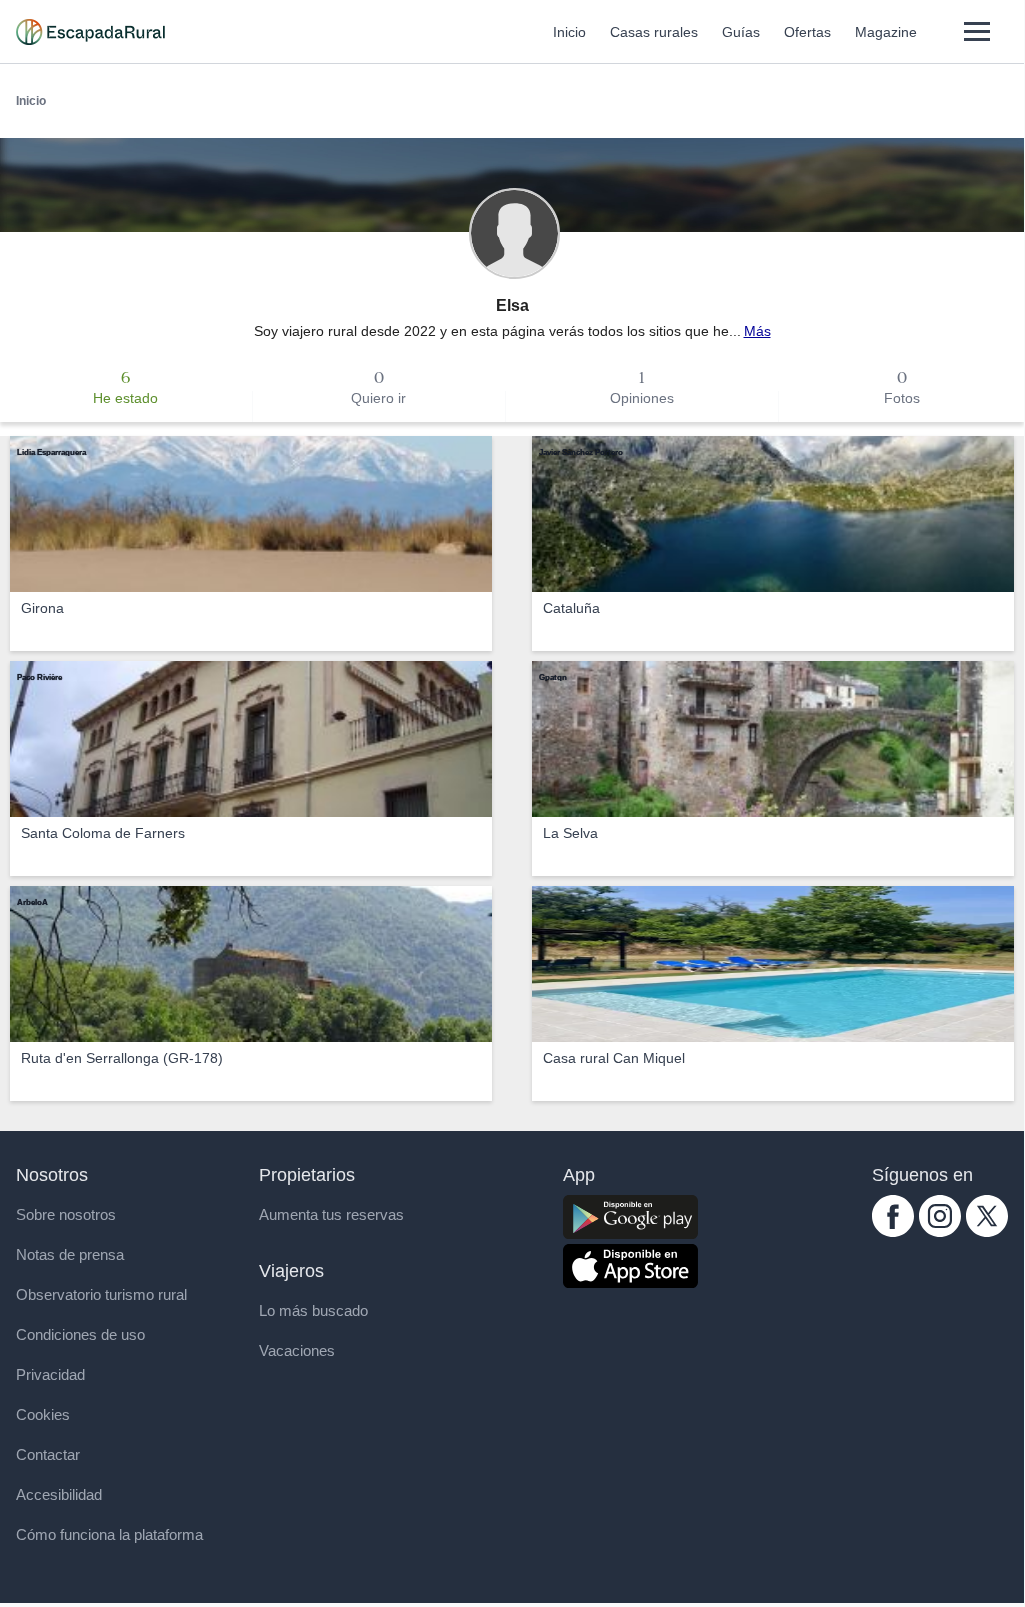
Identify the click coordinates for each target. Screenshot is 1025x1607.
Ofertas (807, 32)
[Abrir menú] (976, 31)
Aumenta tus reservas (331, 1214)
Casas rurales (654, 32)
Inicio (569, 32)
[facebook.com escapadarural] (893, 1232)
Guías (741, 32)
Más (757, 331)
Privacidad (50, 1374)
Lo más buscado (313, 1310)
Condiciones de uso (80, 1334)
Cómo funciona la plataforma (109, 1534)
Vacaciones (297, 1350)
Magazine (886, 32)
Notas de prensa (70, 1254)
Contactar (48, 1454)
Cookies (43, 1414)
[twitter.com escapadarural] (987, 1232)
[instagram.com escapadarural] (940, 1232)
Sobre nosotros (66, 1214)
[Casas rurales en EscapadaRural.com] (90, 32)
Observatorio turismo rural (101, 1294)
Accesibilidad (59, 1494)
